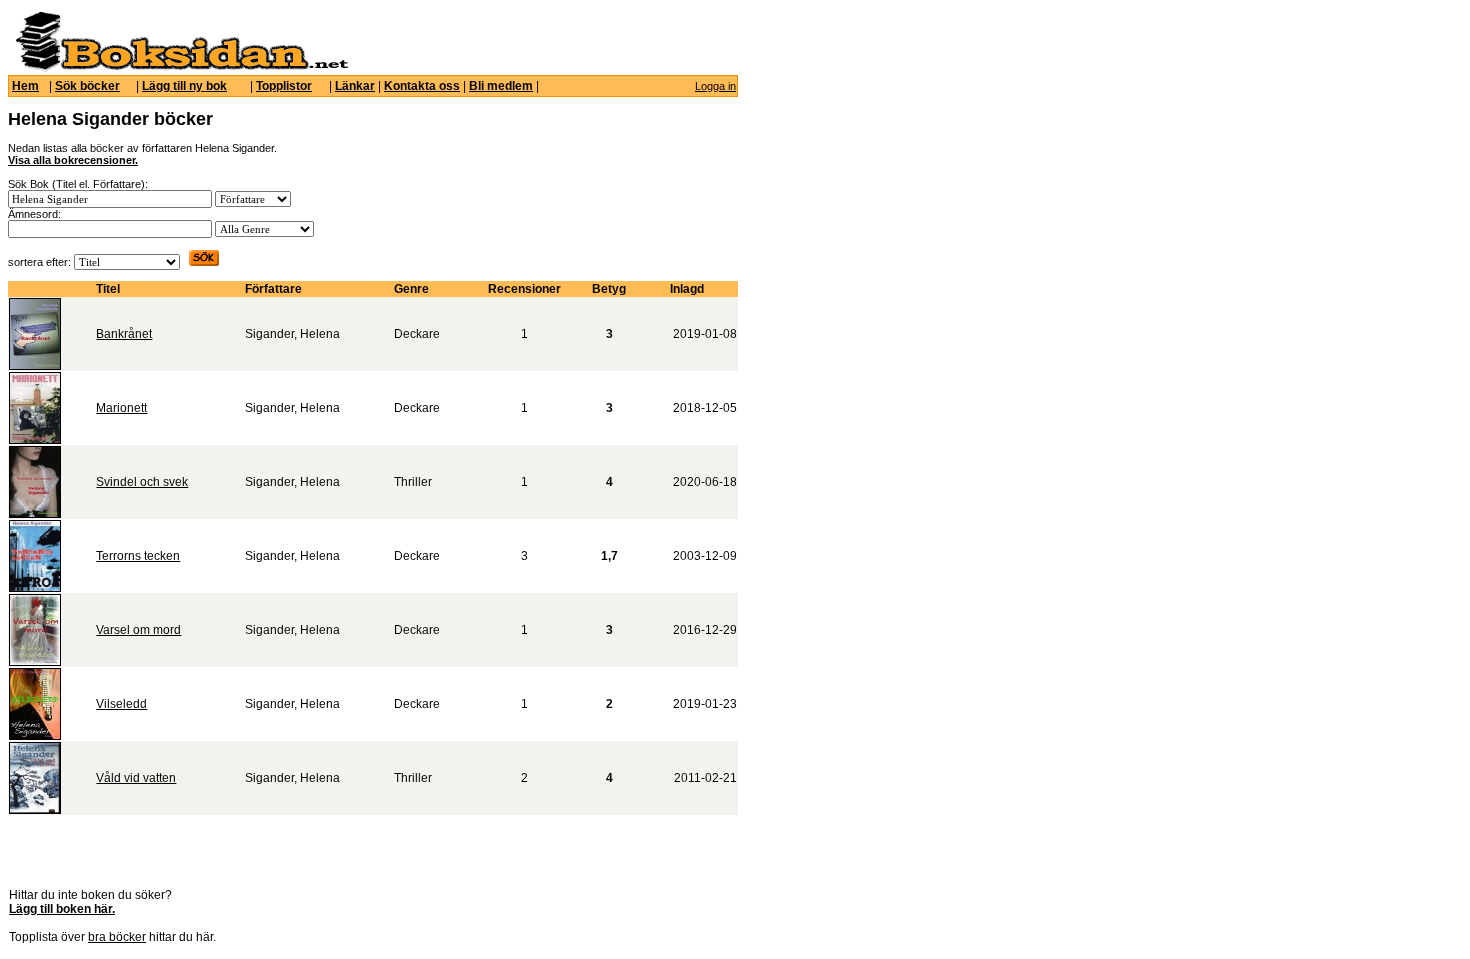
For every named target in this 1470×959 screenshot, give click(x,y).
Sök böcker (87, 86)
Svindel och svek (142, 482)
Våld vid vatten (136, 778)
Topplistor (284, 86)
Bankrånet (124, 334)
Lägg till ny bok (184, 86)
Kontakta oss (422, 86)
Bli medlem (501, 86)
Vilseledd (121, 704)
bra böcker (117, 937)
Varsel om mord (138, 630)
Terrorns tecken (138, 556)
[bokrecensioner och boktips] (181, 68)
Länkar (355, 86)
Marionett (121, 408)
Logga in (715, 86)
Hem (25, 86)
